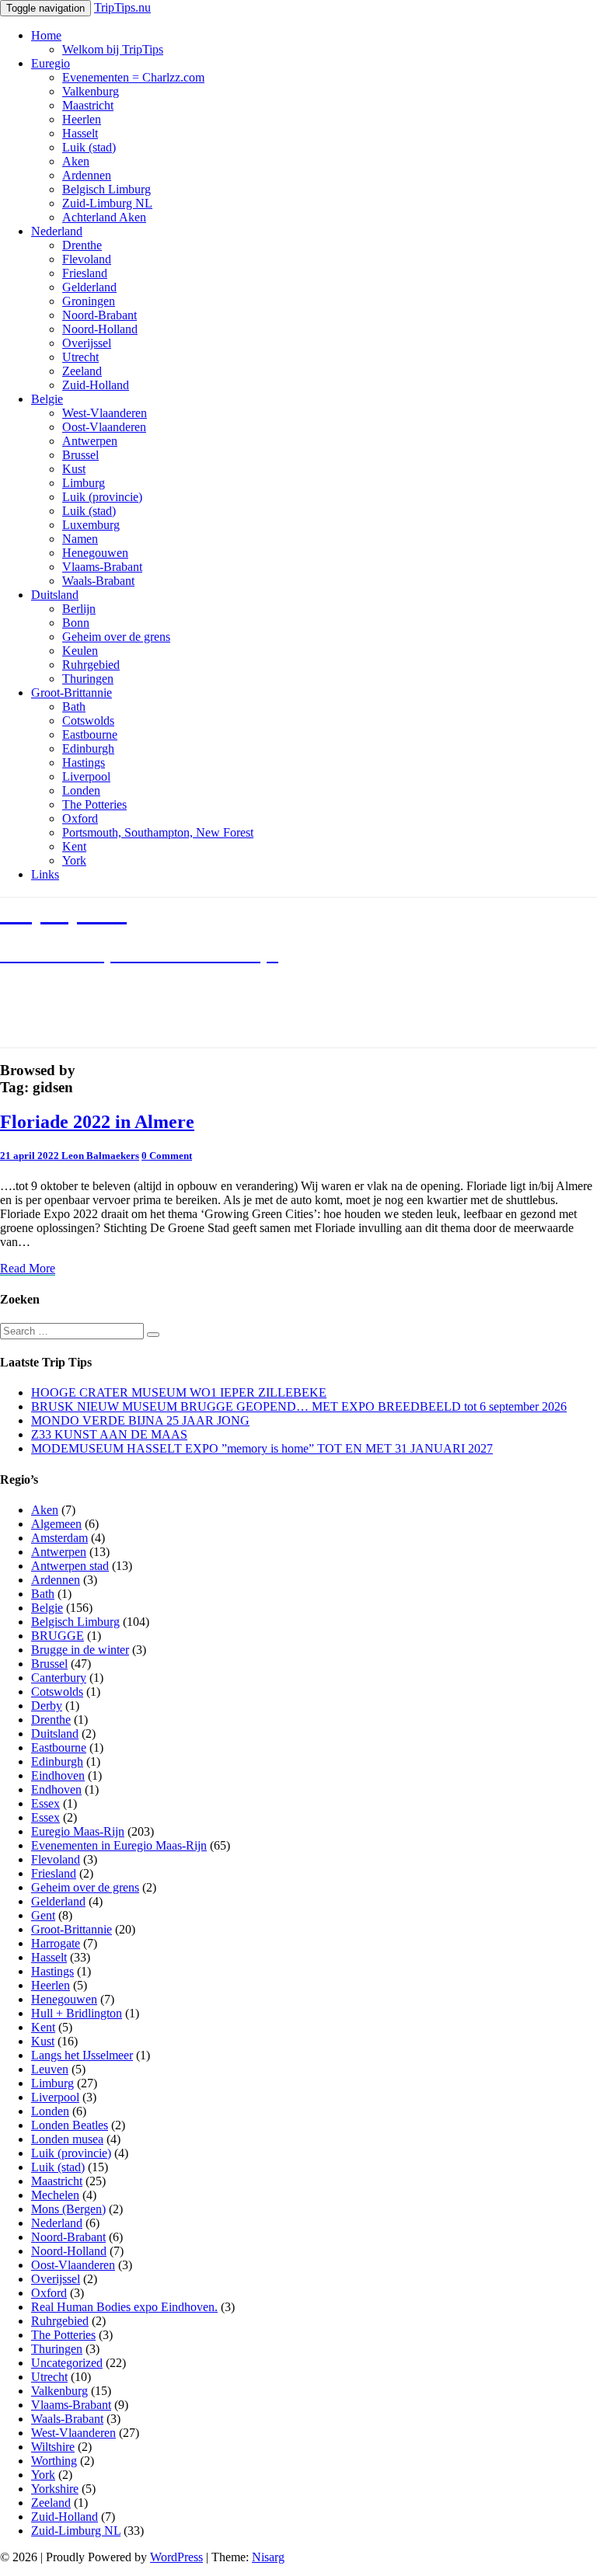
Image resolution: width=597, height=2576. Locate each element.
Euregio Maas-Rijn (78, 1831)
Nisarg (268, 2557)
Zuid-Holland (96, 385)
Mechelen (55, 2195)
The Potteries (94, 804)
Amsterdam (59, 1538)
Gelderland (89, 287)
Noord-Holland (100, 329)
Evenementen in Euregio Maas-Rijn (119, 1845)
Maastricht (88, 105)
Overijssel (87, 343)
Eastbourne (90, 735)
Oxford (80, 818)
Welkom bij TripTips (113, 49)
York (74, 860)
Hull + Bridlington (77, 2013)
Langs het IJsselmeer (82, 2055)
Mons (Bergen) (68, 2209)
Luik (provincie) (102, 497)
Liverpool (86, 776)
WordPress (176, 2557)
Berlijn (79, 609)
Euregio (51, 63)
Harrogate (56, 1943)
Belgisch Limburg (106, 189)
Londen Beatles (70, 2125)
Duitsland (55, 595)
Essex (45, 1803)
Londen (81, 790)
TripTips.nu (122, 7)
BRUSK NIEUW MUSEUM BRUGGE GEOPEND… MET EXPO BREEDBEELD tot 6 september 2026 (299, 1406)
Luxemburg (91, 525)
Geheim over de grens (116, 637)
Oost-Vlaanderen (104, 427)
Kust (74, 469)
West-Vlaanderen (105, 413)
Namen (80, 539)
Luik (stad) (89, 147)
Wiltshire (53, 2447)
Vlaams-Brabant (102, 567)
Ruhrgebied (91, 665)
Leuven (50, 2069)
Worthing (54, 2461)
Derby (47, 1706)
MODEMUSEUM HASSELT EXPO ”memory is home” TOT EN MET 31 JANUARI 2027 (262, 1448)
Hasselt (80, 133)
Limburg (84, 483)
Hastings (84, 762)
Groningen (89, 301)
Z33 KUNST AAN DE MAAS (109, 1434)
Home (46, 35)
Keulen (80, 651)
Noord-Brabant (99, 315)
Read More (28, 1269)
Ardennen (87, 175)
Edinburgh (88, 748)
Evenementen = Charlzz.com (133, 77)
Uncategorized (67, 2363)
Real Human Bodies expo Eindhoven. (124, 2307)
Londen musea (67, 2139)
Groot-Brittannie (72, 693)
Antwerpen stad (70, 1566)
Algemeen (56, 1524)
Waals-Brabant (98, 581)
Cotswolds (88, 721)
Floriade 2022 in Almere (97, 1122)
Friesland (85, 273)
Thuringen (88, 679)
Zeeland (82, 371)
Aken (76, 161)
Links (45, 874)
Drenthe (82, 245)
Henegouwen (95, 553)
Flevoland (87, 259)
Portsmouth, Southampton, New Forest (158, 832)
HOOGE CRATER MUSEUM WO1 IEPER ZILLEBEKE (179, 1392)
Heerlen (82, 119)
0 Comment (167, 1156)
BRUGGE (58, 1636)
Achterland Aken (104, 217)
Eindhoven (58, 1775)
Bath (74, 707)
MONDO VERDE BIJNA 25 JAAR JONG (140, 1420)
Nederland (57, 231)
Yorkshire (55, 2489)
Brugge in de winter (80, 1650)
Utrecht (80, 357)
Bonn (76, 623)
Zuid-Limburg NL (107, 203)
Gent (43, 1915)
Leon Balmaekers (100, 1156)
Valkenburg (91, 91)
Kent (74, 846)
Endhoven (56, 1789)
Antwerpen (90, 441)
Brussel (80, 455)
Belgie (47, 399)
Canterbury (59, 1678)
